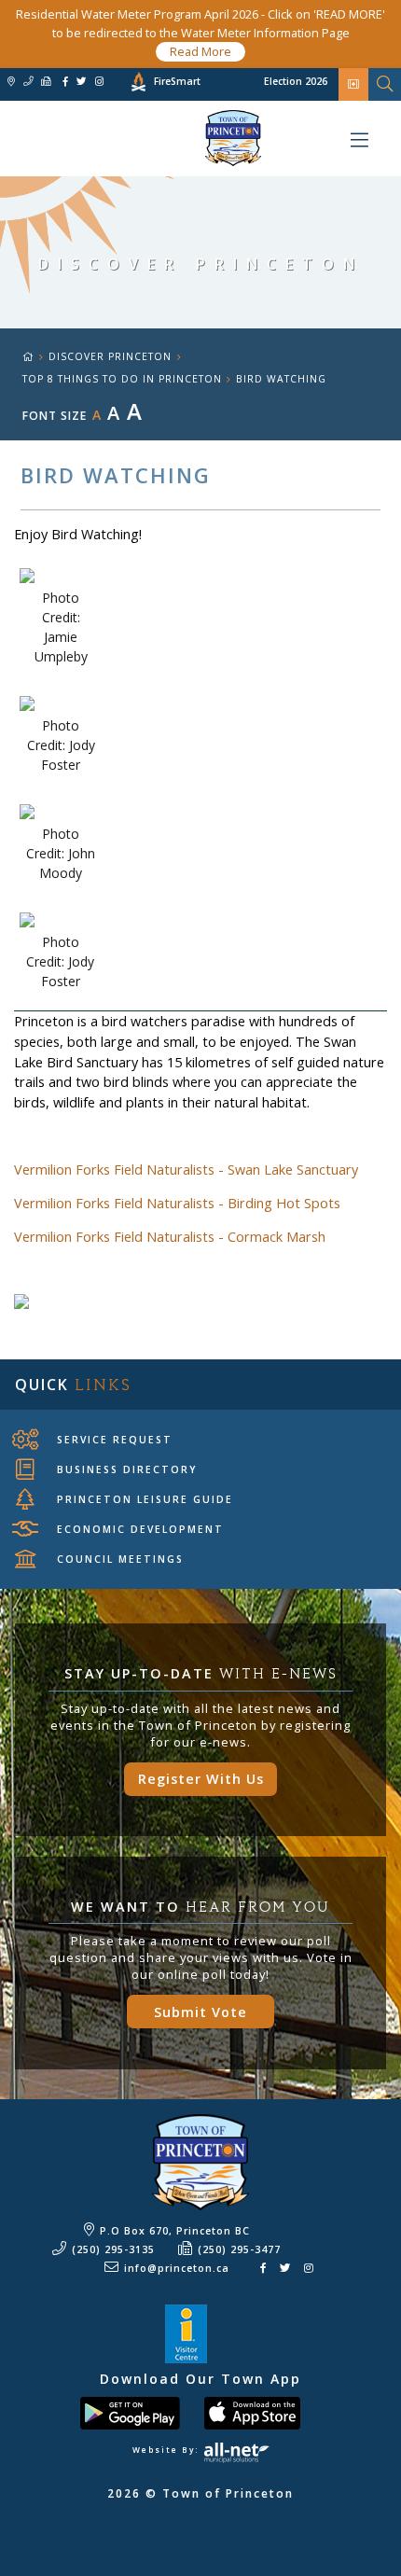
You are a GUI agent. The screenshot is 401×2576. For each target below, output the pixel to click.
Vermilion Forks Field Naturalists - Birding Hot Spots (177, 1203)
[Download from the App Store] (263, 2411)
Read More (200, 51)
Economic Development (140, 1529)
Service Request (115, 1440)
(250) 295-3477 (239, 2249)
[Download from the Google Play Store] (140, 2411)
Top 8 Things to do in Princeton (122, 379)
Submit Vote (200, 2012)
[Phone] (28, 82)
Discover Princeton (110, 356)
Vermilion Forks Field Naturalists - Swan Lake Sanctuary (186, 1170)
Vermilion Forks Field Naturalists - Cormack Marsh (170, 1237)
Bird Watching (281, 379)
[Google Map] (11, 82)
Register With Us (201, 1779)
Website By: (168, 2450)
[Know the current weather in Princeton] (111, 84)
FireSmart (177, 81)
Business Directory (127, 1469)
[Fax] (46, 82)
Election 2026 (296, 81)
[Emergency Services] (354, 84)
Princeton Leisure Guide (145, 1499)
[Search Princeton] (385, 84)
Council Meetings (120, 1559)
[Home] (35, 356)
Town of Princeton (131, 138)
